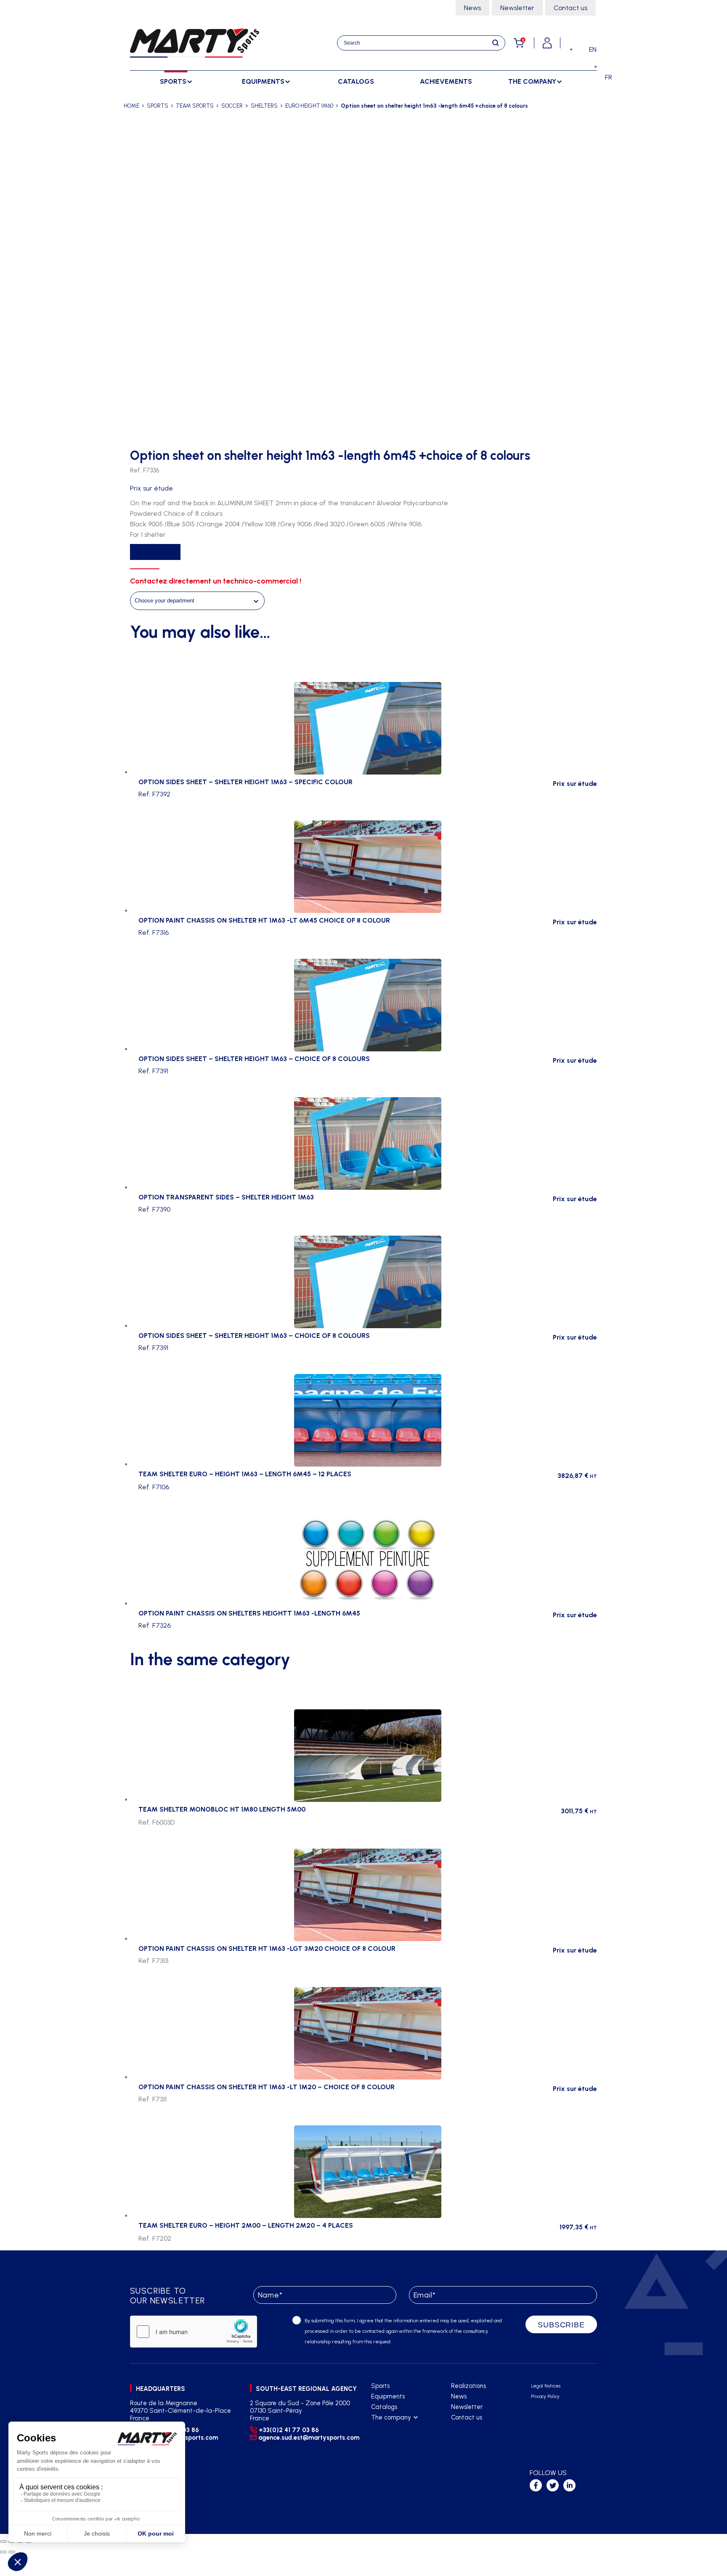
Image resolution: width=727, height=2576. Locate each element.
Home (131, 106)
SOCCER (232, 106)
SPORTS (158, 106)
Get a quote (155, 552)
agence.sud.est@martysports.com (308, 2438)
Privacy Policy (545, 2397)
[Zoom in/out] (3, 2542)
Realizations (468, 2386)
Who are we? (390, 2428)
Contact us (570, 8)
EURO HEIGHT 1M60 (309, 106)
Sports (380, 2386)
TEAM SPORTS (195, 106)
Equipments (388, 2396)
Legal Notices (546, 2386)
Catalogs (356, 81)
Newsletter (517, 8)
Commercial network (400, 2439)
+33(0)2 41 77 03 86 (289, 2430)
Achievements (446, 81)
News (472, 8)
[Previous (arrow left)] (3, 2552)
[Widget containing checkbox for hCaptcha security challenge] (194, 2332)
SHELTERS (264, 106)
